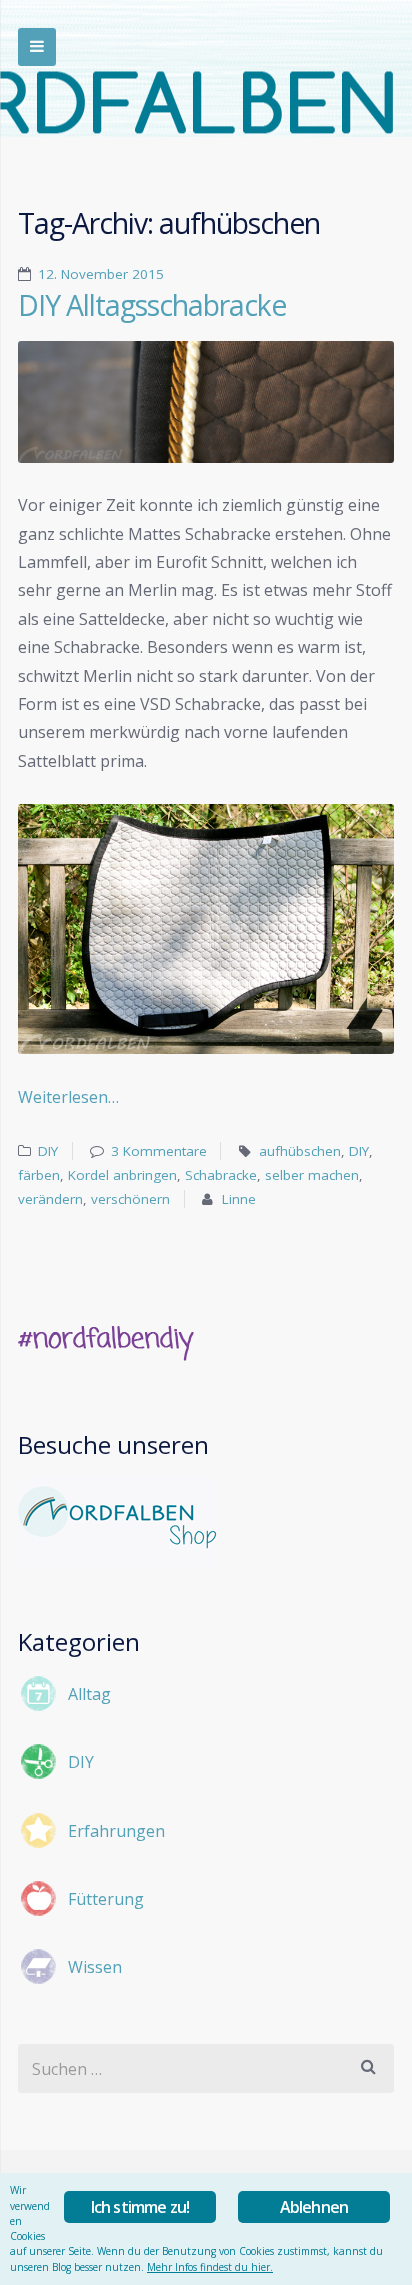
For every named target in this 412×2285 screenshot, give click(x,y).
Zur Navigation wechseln (37, 47)
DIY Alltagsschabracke (152, 305)
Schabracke (221, 1175)
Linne (239, 1199)
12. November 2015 (101, 274)
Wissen (95, 1967)
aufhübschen (300, 1151)
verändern (50, 1199)
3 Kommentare (159, 1151)
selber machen (312, 1175)
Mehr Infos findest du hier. (210, 2267)
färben (39, 1175)
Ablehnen (314, 2207)
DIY (48, 1151)
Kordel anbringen (122, 1175)
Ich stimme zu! (140, 2207)
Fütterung (106, 1899)
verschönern (130, 1199)
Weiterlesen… (68, 1097)
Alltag (89, 1694)
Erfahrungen (116, 1831)
